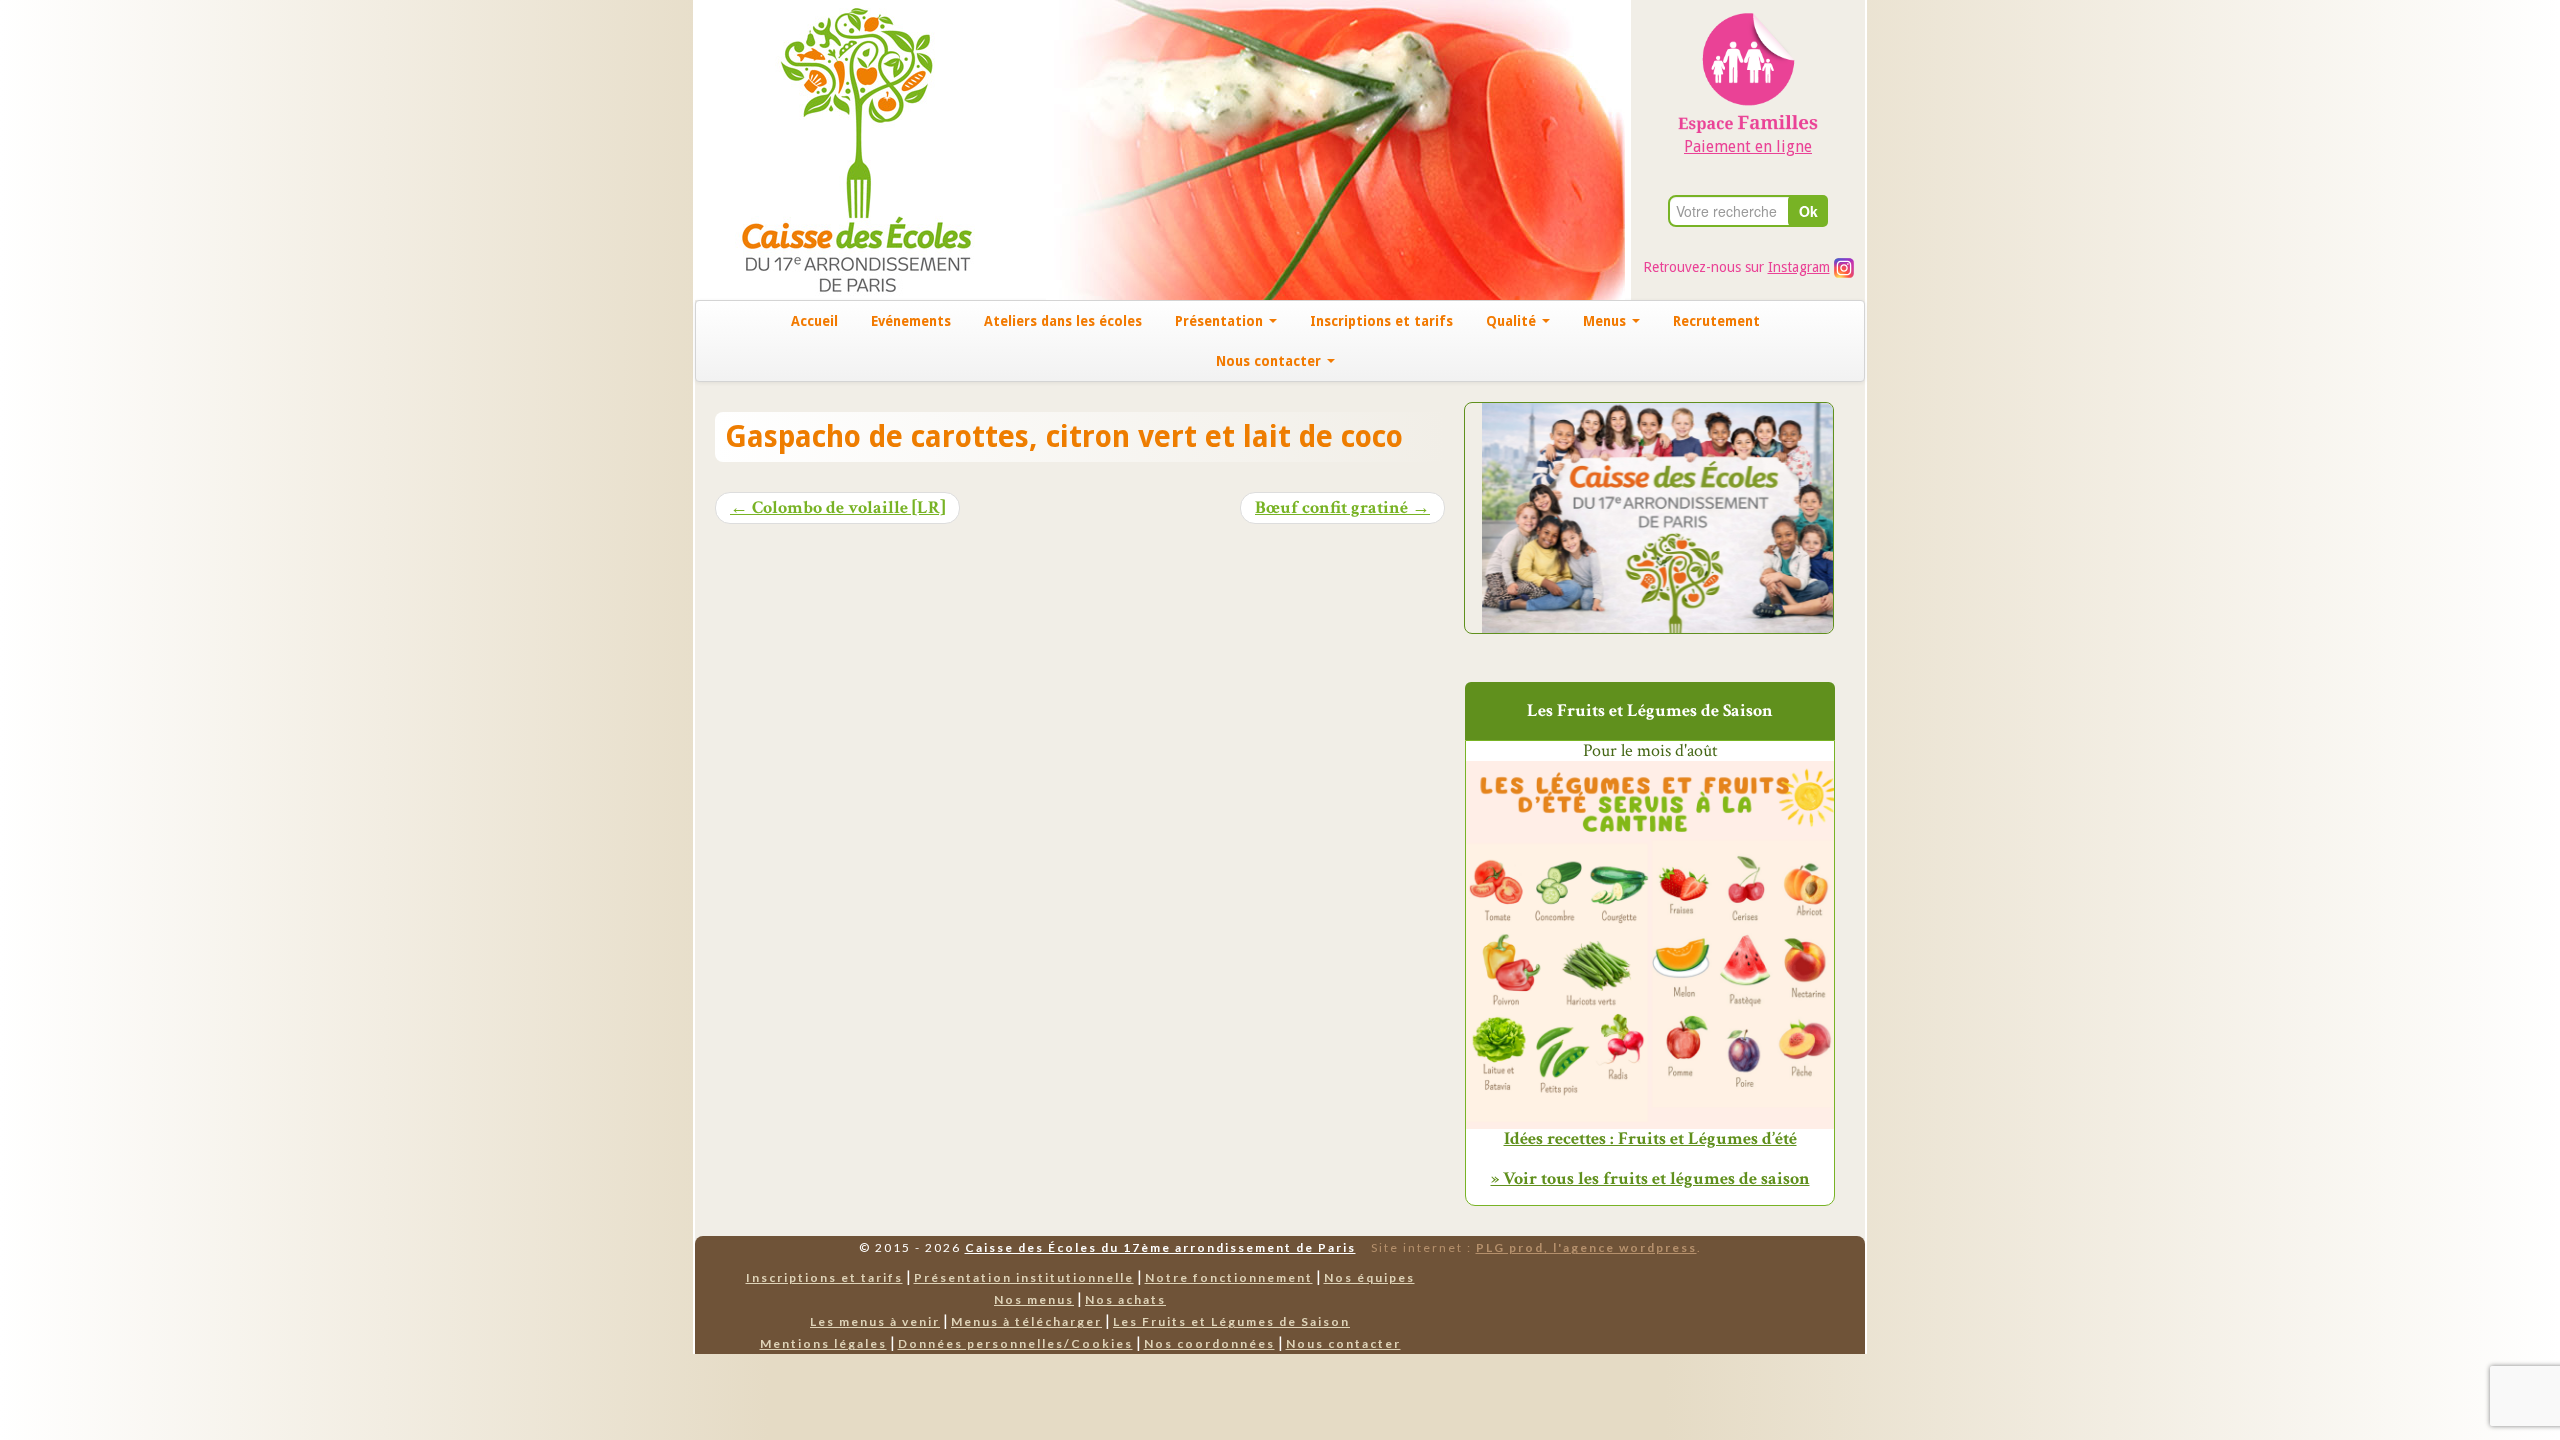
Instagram (1799, 267)
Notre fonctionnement (1229, 1277)
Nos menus (1034, 1299)
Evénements (911, 321)
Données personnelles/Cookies (1015, 1343)
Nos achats (1125, 1299)
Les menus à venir (875, 1321)
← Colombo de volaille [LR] (837, 508)
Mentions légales (823, 1343)
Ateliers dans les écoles (1063, 321)
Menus (1606, 321)
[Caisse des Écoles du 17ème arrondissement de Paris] (836, 148)
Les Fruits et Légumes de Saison (1231, 1321)
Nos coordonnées (1209, 1343)
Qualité (1513, 321)
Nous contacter (1270, 361)
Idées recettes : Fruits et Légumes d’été (1650, 1139)
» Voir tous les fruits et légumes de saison (1650, 1178)
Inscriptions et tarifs (1381, 321)
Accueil (814, 321)
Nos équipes (1369, 1277)
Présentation (1221, 321)
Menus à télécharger (1026, 1321)
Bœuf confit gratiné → (1342, 508)
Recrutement (1716, 321)
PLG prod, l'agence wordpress (1586, 1247)
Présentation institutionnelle (1024, 1277)
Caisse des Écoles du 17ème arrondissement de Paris (1160, 1247)
